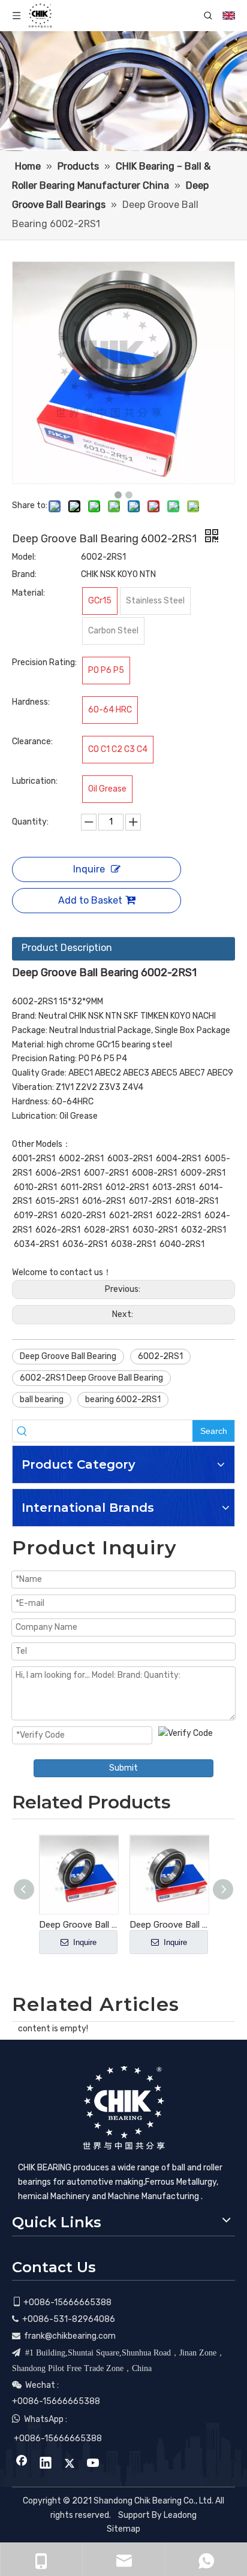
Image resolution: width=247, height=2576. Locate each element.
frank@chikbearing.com (70, 2336)
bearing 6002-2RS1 (123, 1399)
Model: (24, 557)
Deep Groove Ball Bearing (68, 1356)
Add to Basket (90, 900)
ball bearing (42, 1399)
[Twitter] (70, 2464)
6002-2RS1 (160, 1356)
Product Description (67, 948)
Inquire (89, 869)
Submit (123, 1768)
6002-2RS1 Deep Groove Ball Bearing (91, 1378)
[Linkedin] (46, 2464)
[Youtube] (94, 2464)
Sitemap (123, 2529)
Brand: (24, 574)
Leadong (180, 2515)
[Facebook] (22, 2464)
